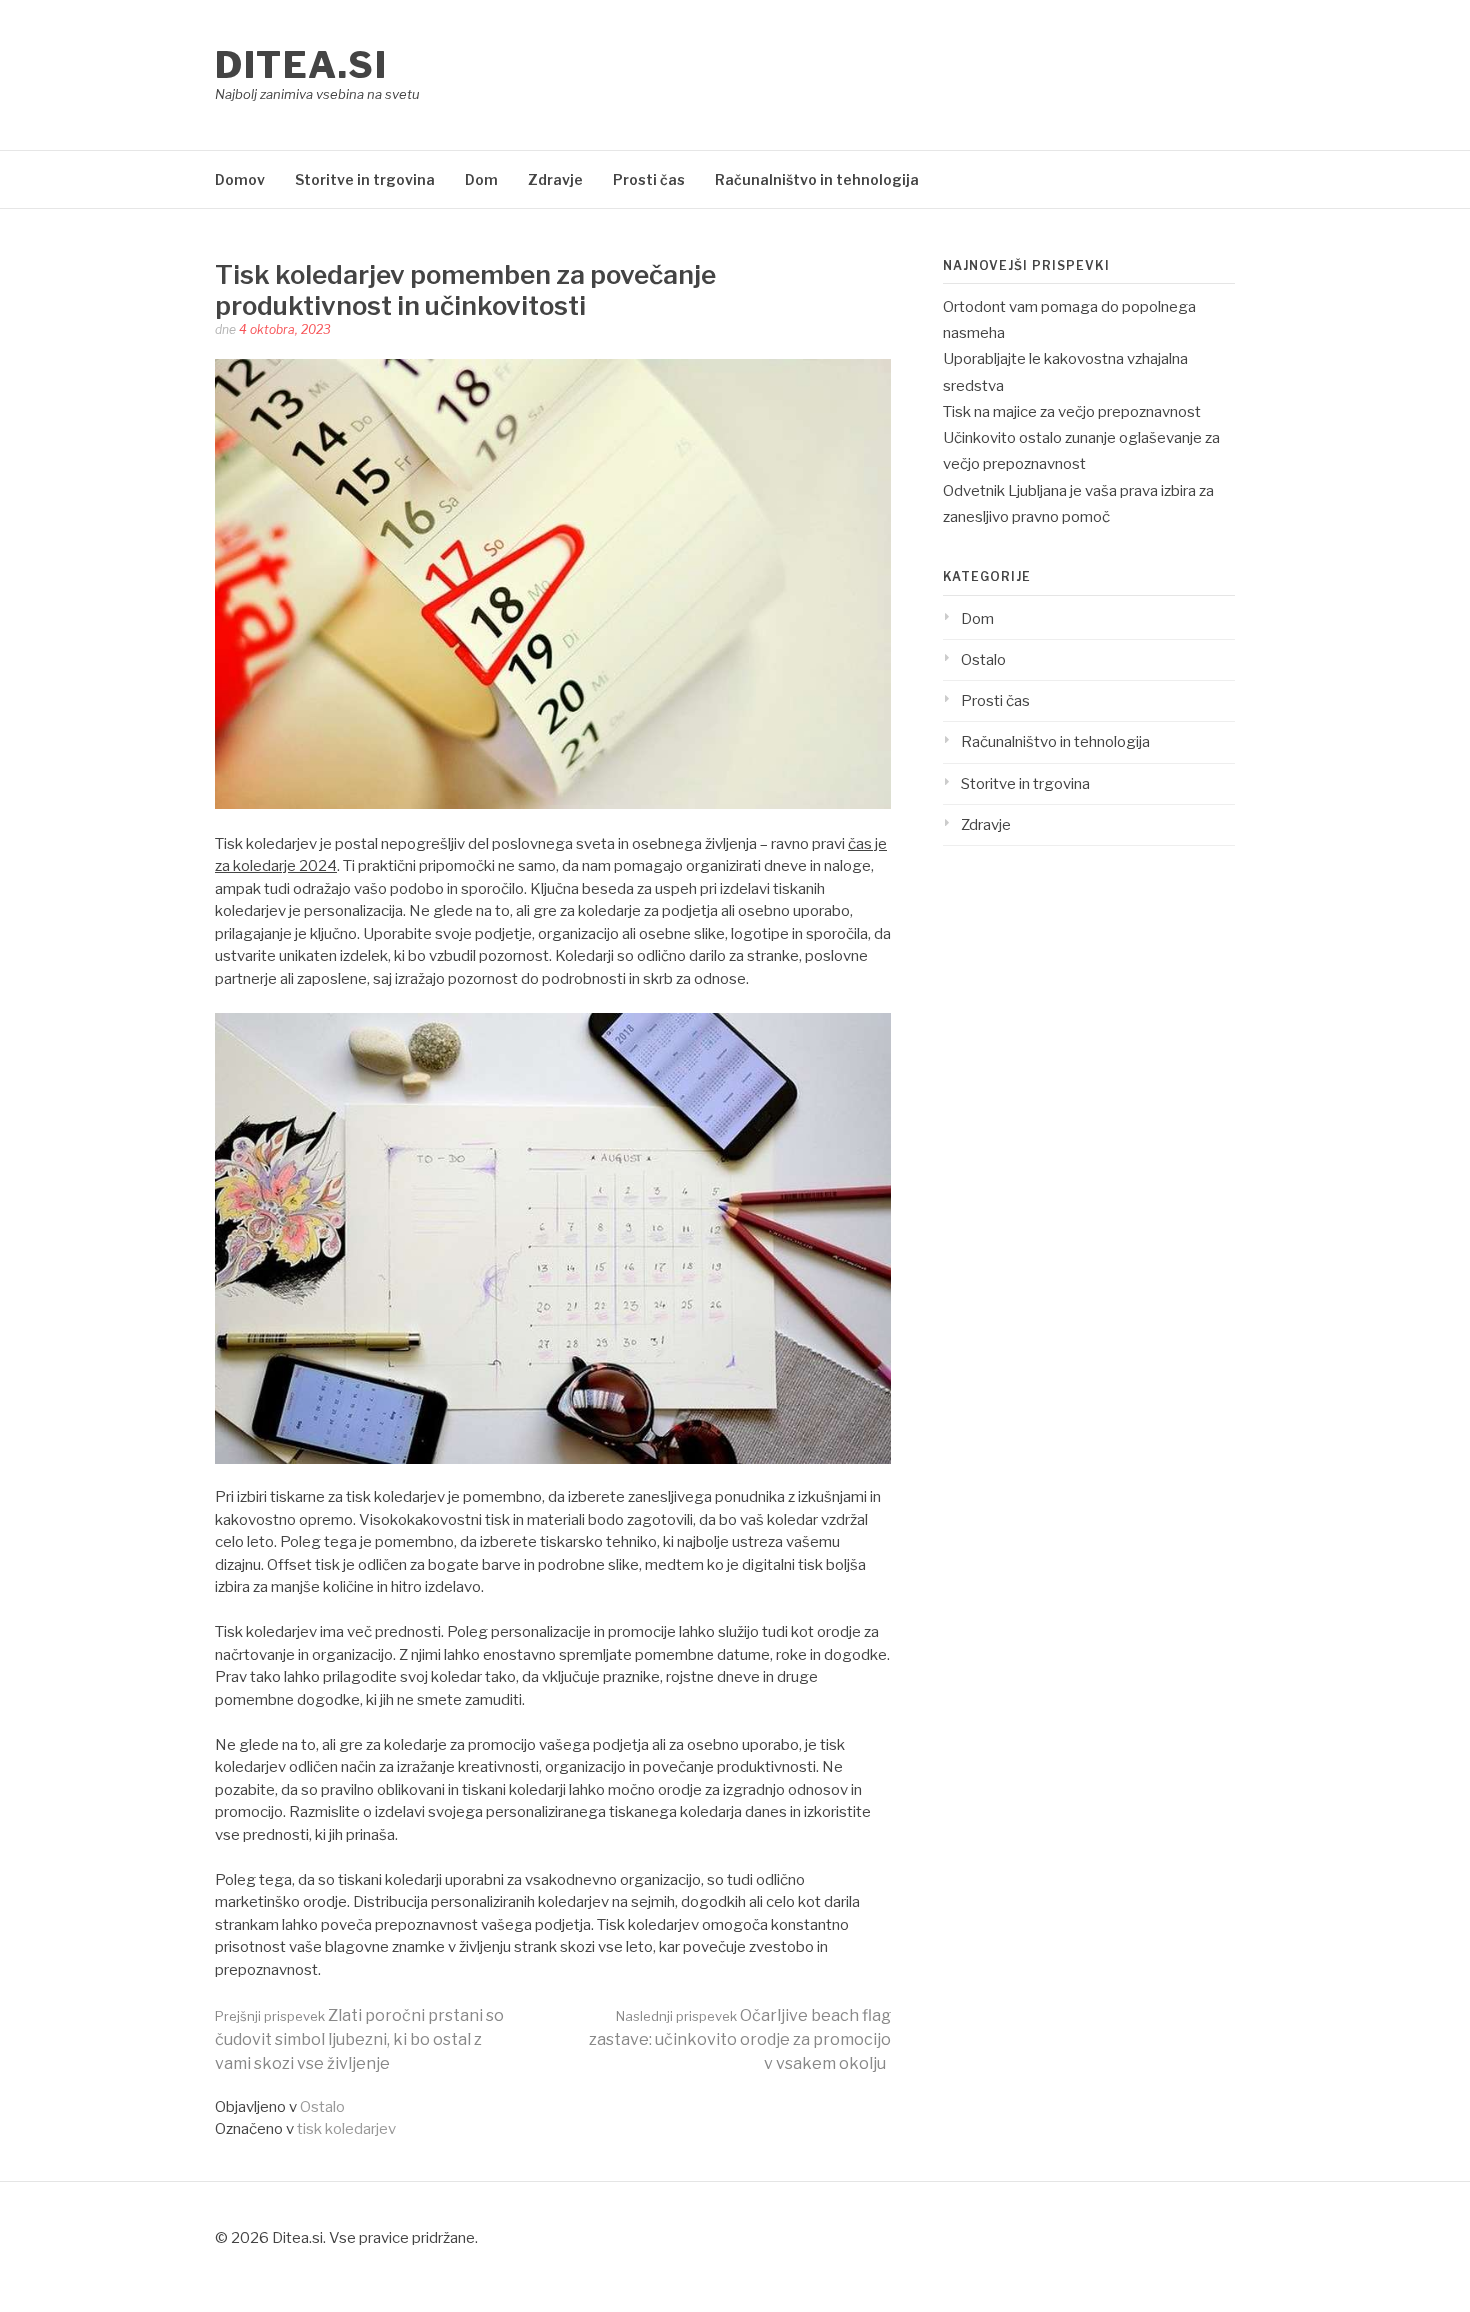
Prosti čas (649, 179)
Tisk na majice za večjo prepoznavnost (1072, 412)
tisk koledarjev (346, 2129)
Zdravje (555, 179)
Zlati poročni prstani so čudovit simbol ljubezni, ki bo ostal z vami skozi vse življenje (359, 2039)
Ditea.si (301, 65)
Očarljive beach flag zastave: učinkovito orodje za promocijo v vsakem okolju (740, 2039)
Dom (481, 179)
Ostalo (322, 2107)
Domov (240, 179)
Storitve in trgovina (365, 179)
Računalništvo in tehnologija (817, 179)
